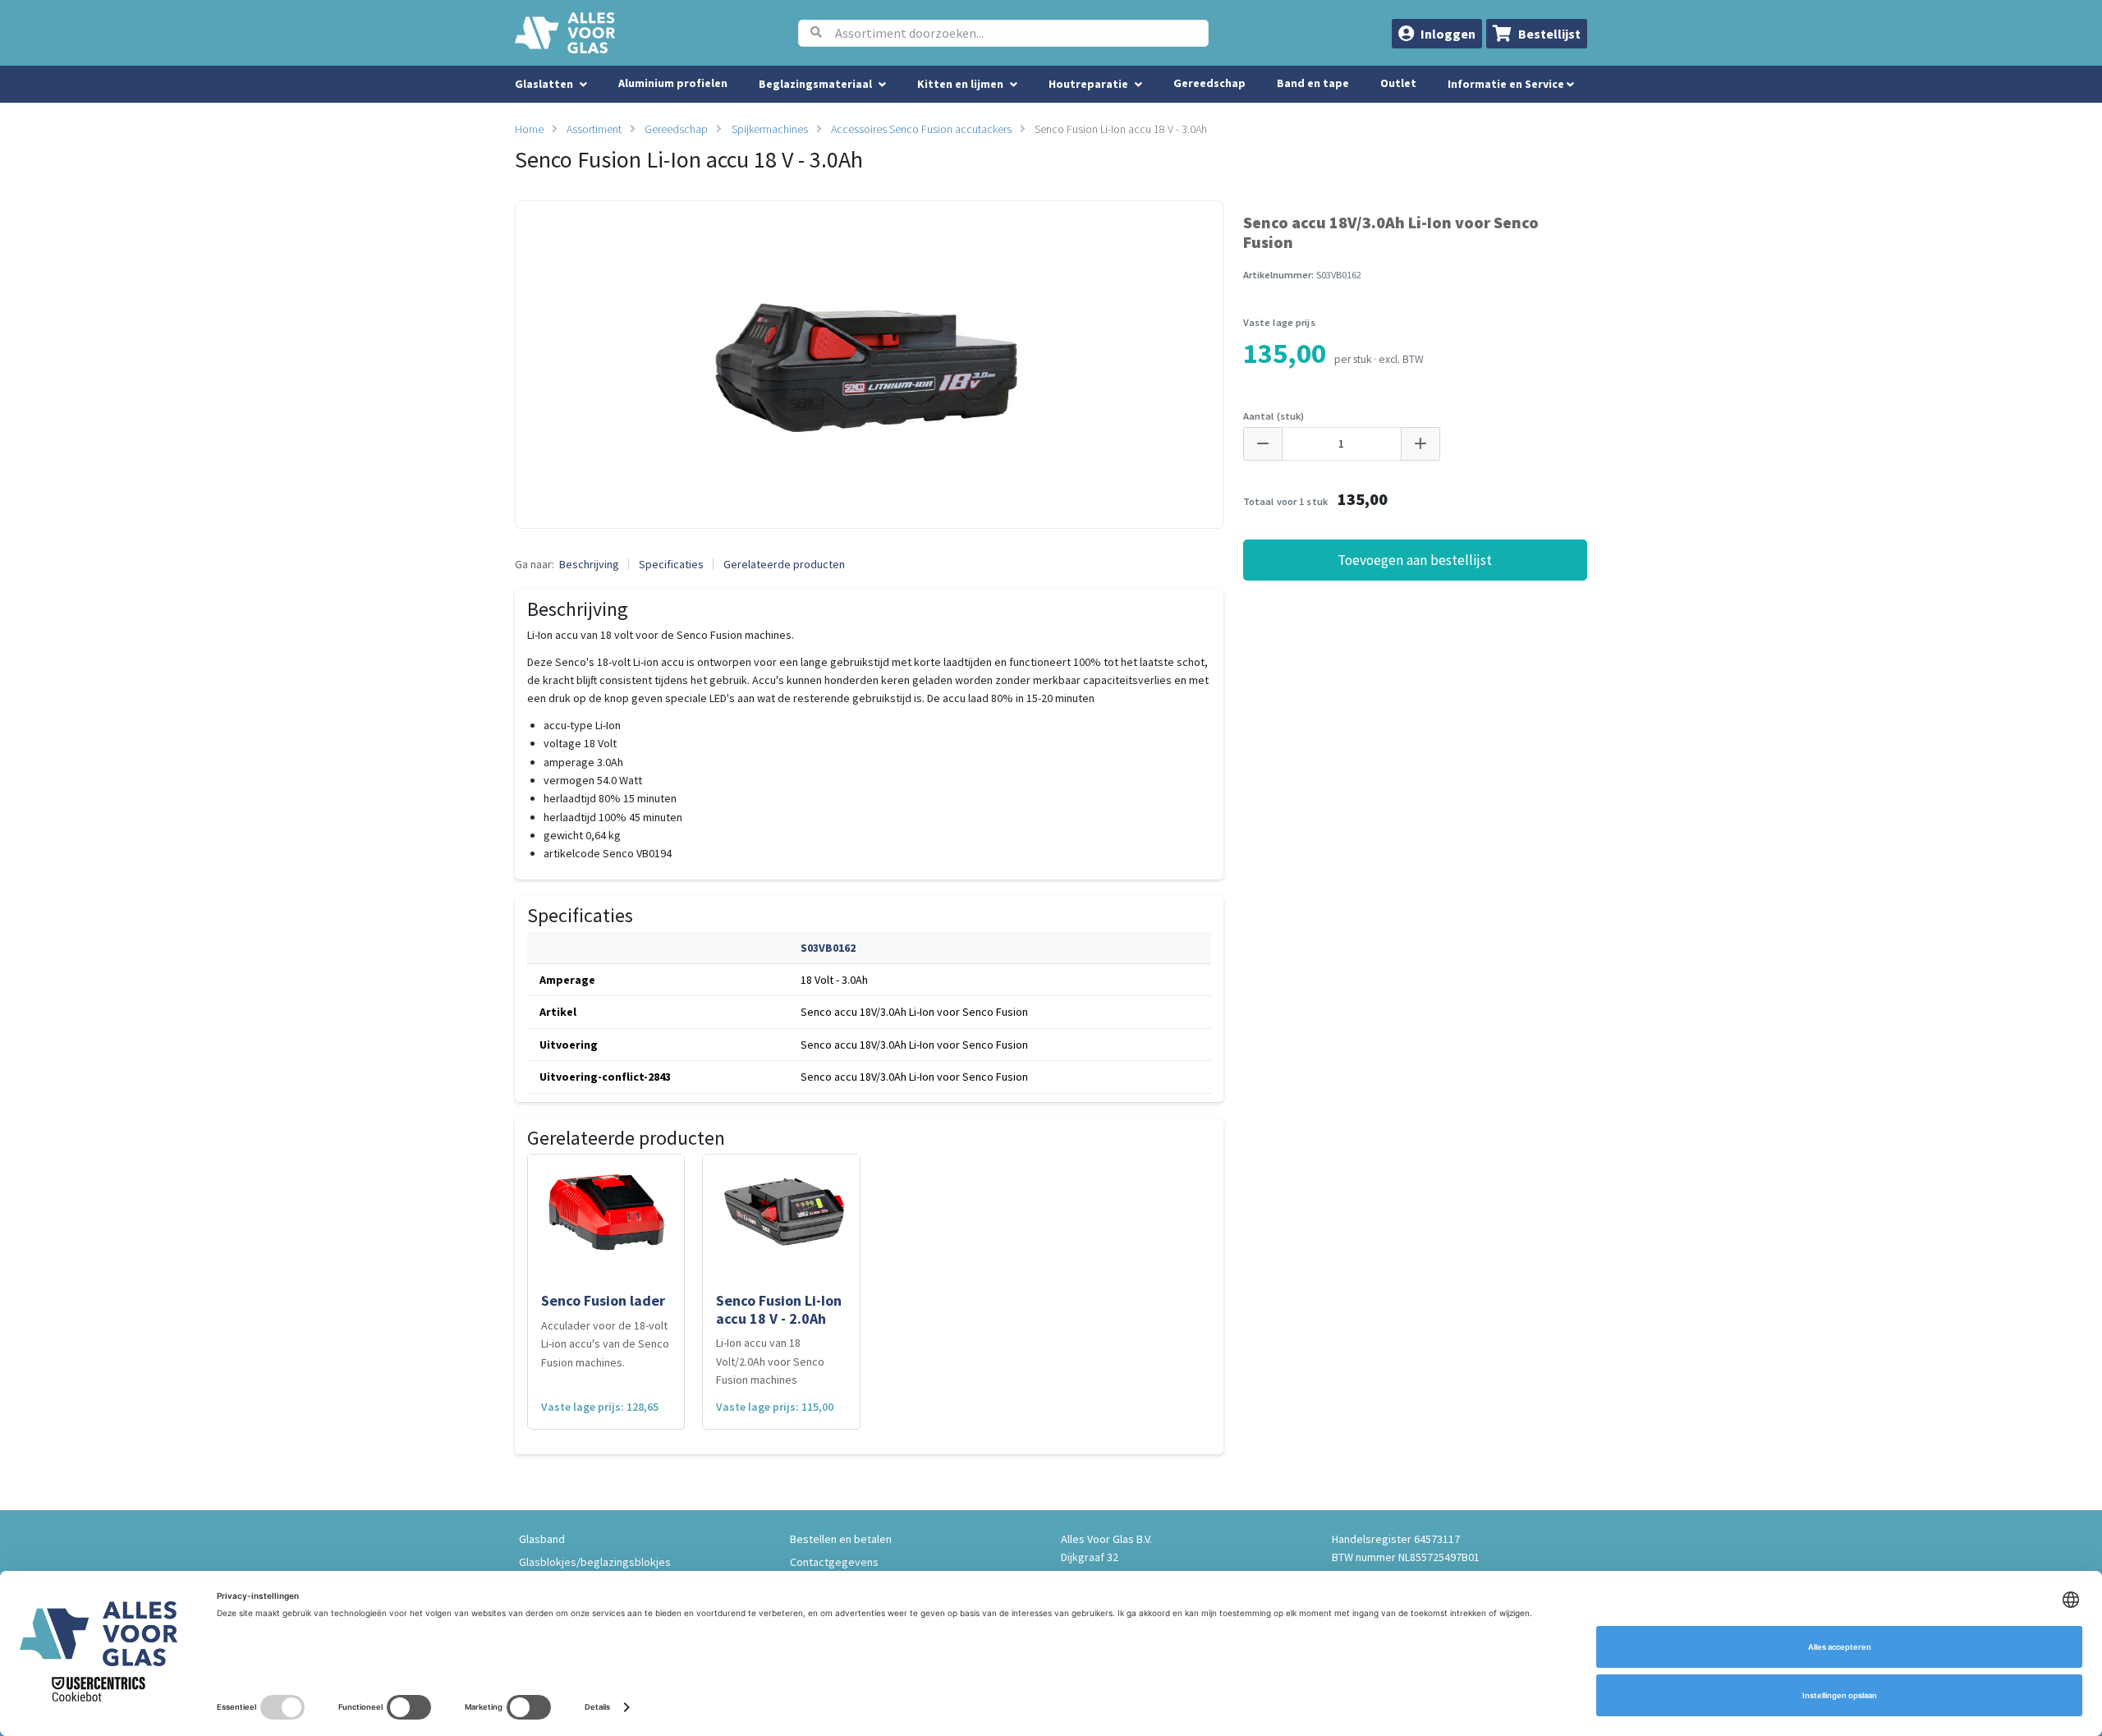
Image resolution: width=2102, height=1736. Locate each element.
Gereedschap (1209, 83)
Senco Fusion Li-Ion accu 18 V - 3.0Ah (1121, 129)
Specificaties (671, 564)
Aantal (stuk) (1274, 416)
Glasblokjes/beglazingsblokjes (595, 1562)
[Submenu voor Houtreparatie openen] (1138, 85)
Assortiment (594, 129)
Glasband (542, 1539)
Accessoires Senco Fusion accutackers (921, 129)
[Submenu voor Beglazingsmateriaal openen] (882, 85)
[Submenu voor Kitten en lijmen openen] (1014, 85)
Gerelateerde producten (784, 564)
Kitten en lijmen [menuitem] (960, 84)
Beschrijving (589, 564)
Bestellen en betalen (841, 1539)
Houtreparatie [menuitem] (1088, 84)
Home (529, 129)
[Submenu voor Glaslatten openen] (583, 85)
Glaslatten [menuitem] (544, 84)
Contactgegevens (834, 1562)
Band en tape (1313, 83)
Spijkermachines (770, 129)
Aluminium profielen (673, 83)
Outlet (1398, 83)
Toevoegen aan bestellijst (1415, 560)
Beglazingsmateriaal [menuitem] (815, 84)
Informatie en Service (1507, 84)
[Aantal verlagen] (1263, 444)
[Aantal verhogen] (1420, 444)
